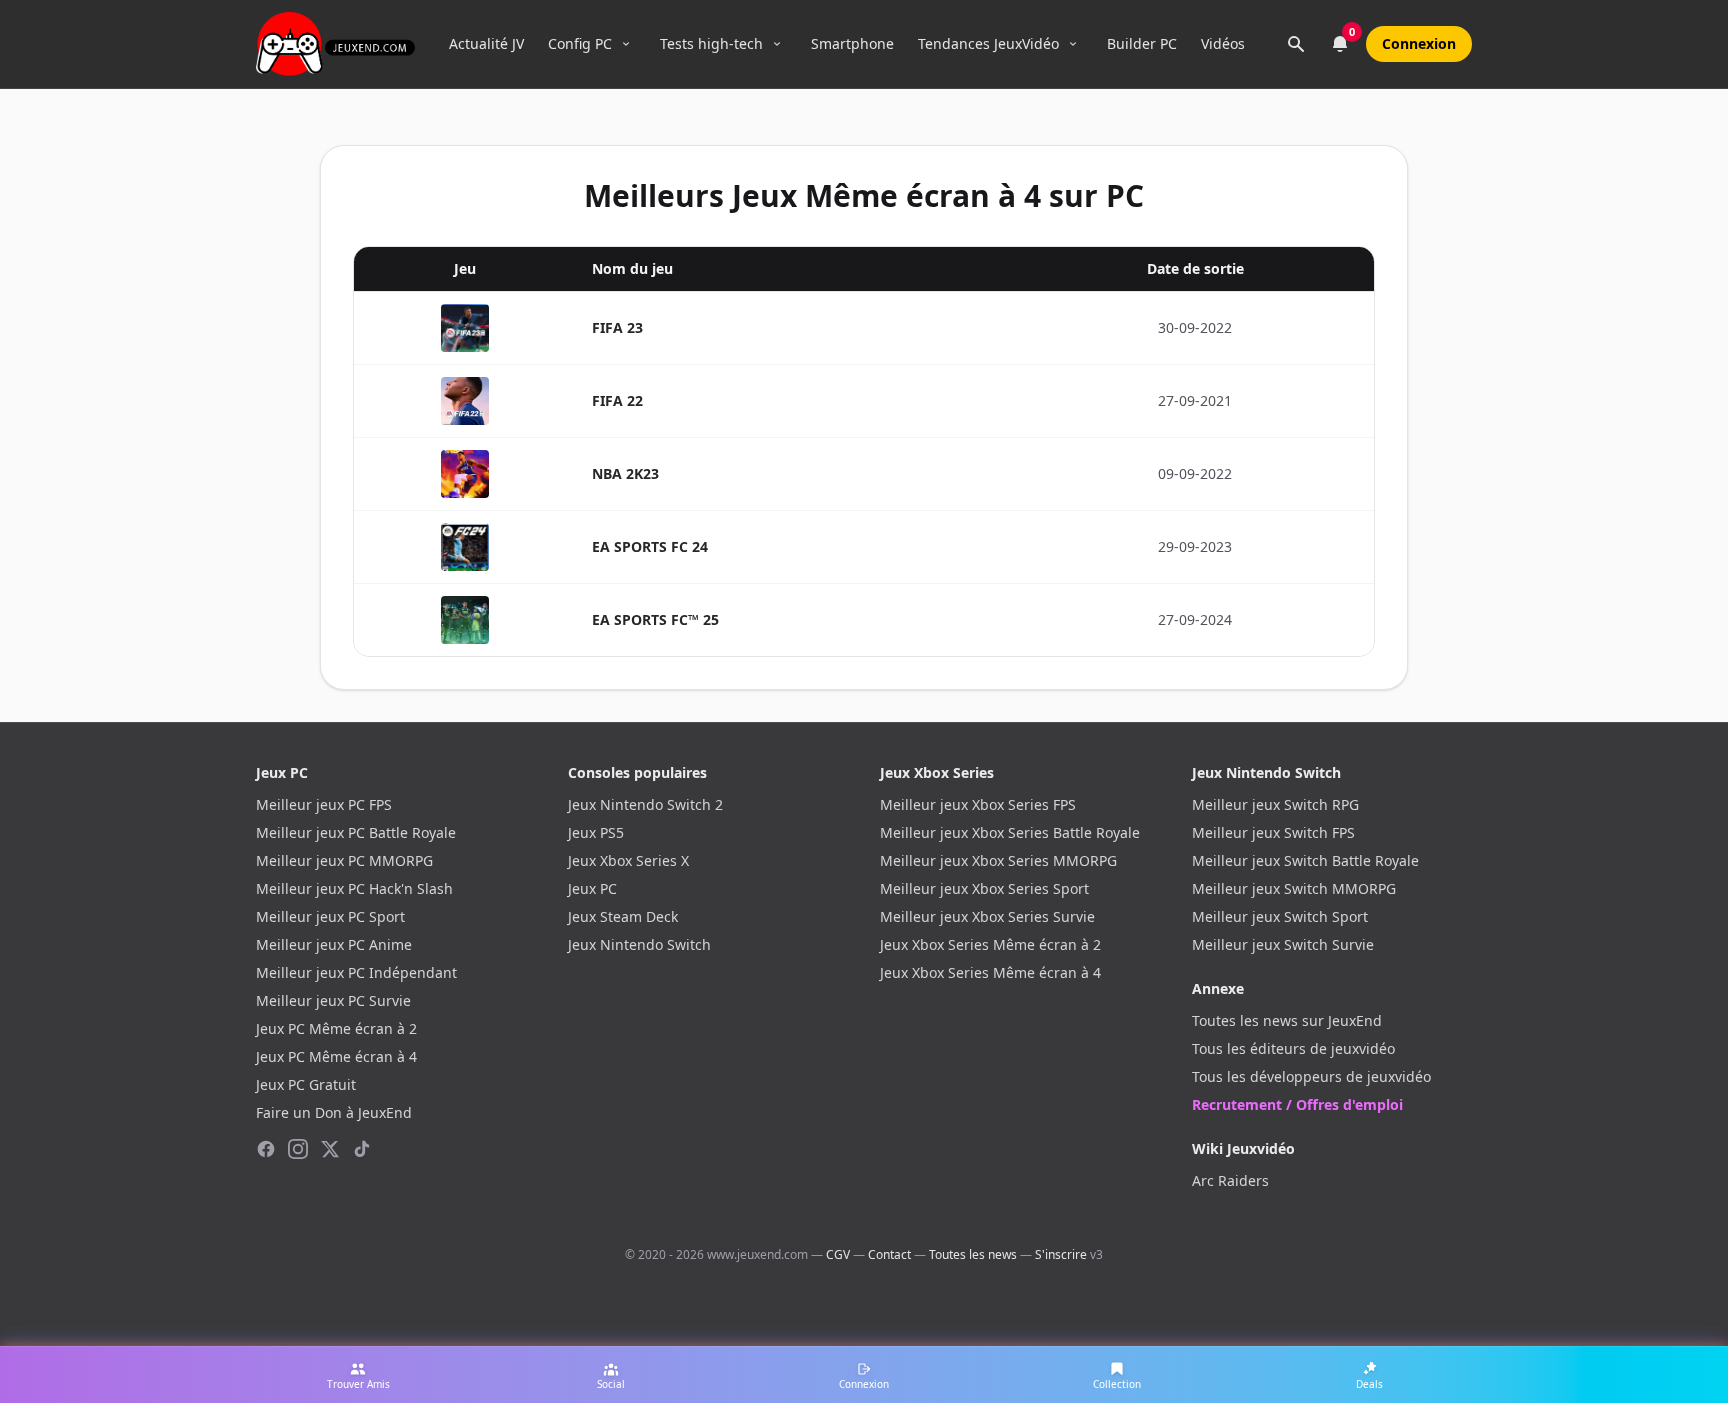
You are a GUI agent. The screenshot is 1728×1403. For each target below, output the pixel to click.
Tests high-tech (711, 43)
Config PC (580, 43)
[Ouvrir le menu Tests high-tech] (777, 44)
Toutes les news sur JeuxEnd (1287, 1020)
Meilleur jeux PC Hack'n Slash (354, 888)
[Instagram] (298, 1149)
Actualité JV (486, 43)
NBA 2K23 (625, 473)
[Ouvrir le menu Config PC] (626, 44)
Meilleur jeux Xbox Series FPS (978, 804)
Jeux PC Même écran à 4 (336, 1056)
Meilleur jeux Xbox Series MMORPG (998, 860)
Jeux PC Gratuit (306, 1084)
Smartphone (852, 43)
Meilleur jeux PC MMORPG (344, 860)
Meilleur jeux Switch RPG (1275, 804)
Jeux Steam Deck (623, 916)
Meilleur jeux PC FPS (324, 804)
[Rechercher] (1296, 44)
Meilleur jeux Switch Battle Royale (1305, 860)
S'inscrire (1061, 1254)
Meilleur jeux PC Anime (334, 944)
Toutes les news (973, 1254)
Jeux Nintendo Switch (639, 944)
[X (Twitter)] (330, 1149)
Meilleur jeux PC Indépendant (356, 972)
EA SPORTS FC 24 (650, 546)
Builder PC (1142, 43)
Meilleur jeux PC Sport (330, 916)
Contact (889, 1254)
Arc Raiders (1230, 1180)
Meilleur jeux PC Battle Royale (356, 832)
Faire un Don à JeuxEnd (334, 1112)
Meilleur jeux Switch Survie (1283, 944)
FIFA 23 (617, 327)
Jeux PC (592, 888)
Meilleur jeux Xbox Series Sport (984, 888)
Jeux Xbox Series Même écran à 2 (990, 944)
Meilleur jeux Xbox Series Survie (987, 916)
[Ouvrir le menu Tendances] (1073, 44)
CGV (838, 1254)
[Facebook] (266, 1149)
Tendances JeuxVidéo (988, 43)
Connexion (1419, 43)
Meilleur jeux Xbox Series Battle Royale (1010, 832)
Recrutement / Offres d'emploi (1297, 1104)
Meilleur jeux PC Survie (333, 1000)
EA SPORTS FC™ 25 (655, 619)
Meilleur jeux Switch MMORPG (1294, 888)
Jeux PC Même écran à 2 (336, 1028)
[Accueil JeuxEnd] (335, 44)
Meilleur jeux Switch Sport (1280, 916)
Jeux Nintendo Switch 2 (645, 804)
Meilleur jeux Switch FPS (1273, 832)
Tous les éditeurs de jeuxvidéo (1293, 1048)
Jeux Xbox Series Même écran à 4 (990, 972)
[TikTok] (362, 1149)
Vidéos (1223, 43)
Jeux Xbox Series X (628, 860)
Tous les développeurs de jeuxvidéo (1311, 1076)
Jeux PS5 (596, 832)
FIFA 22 (617, 400)
